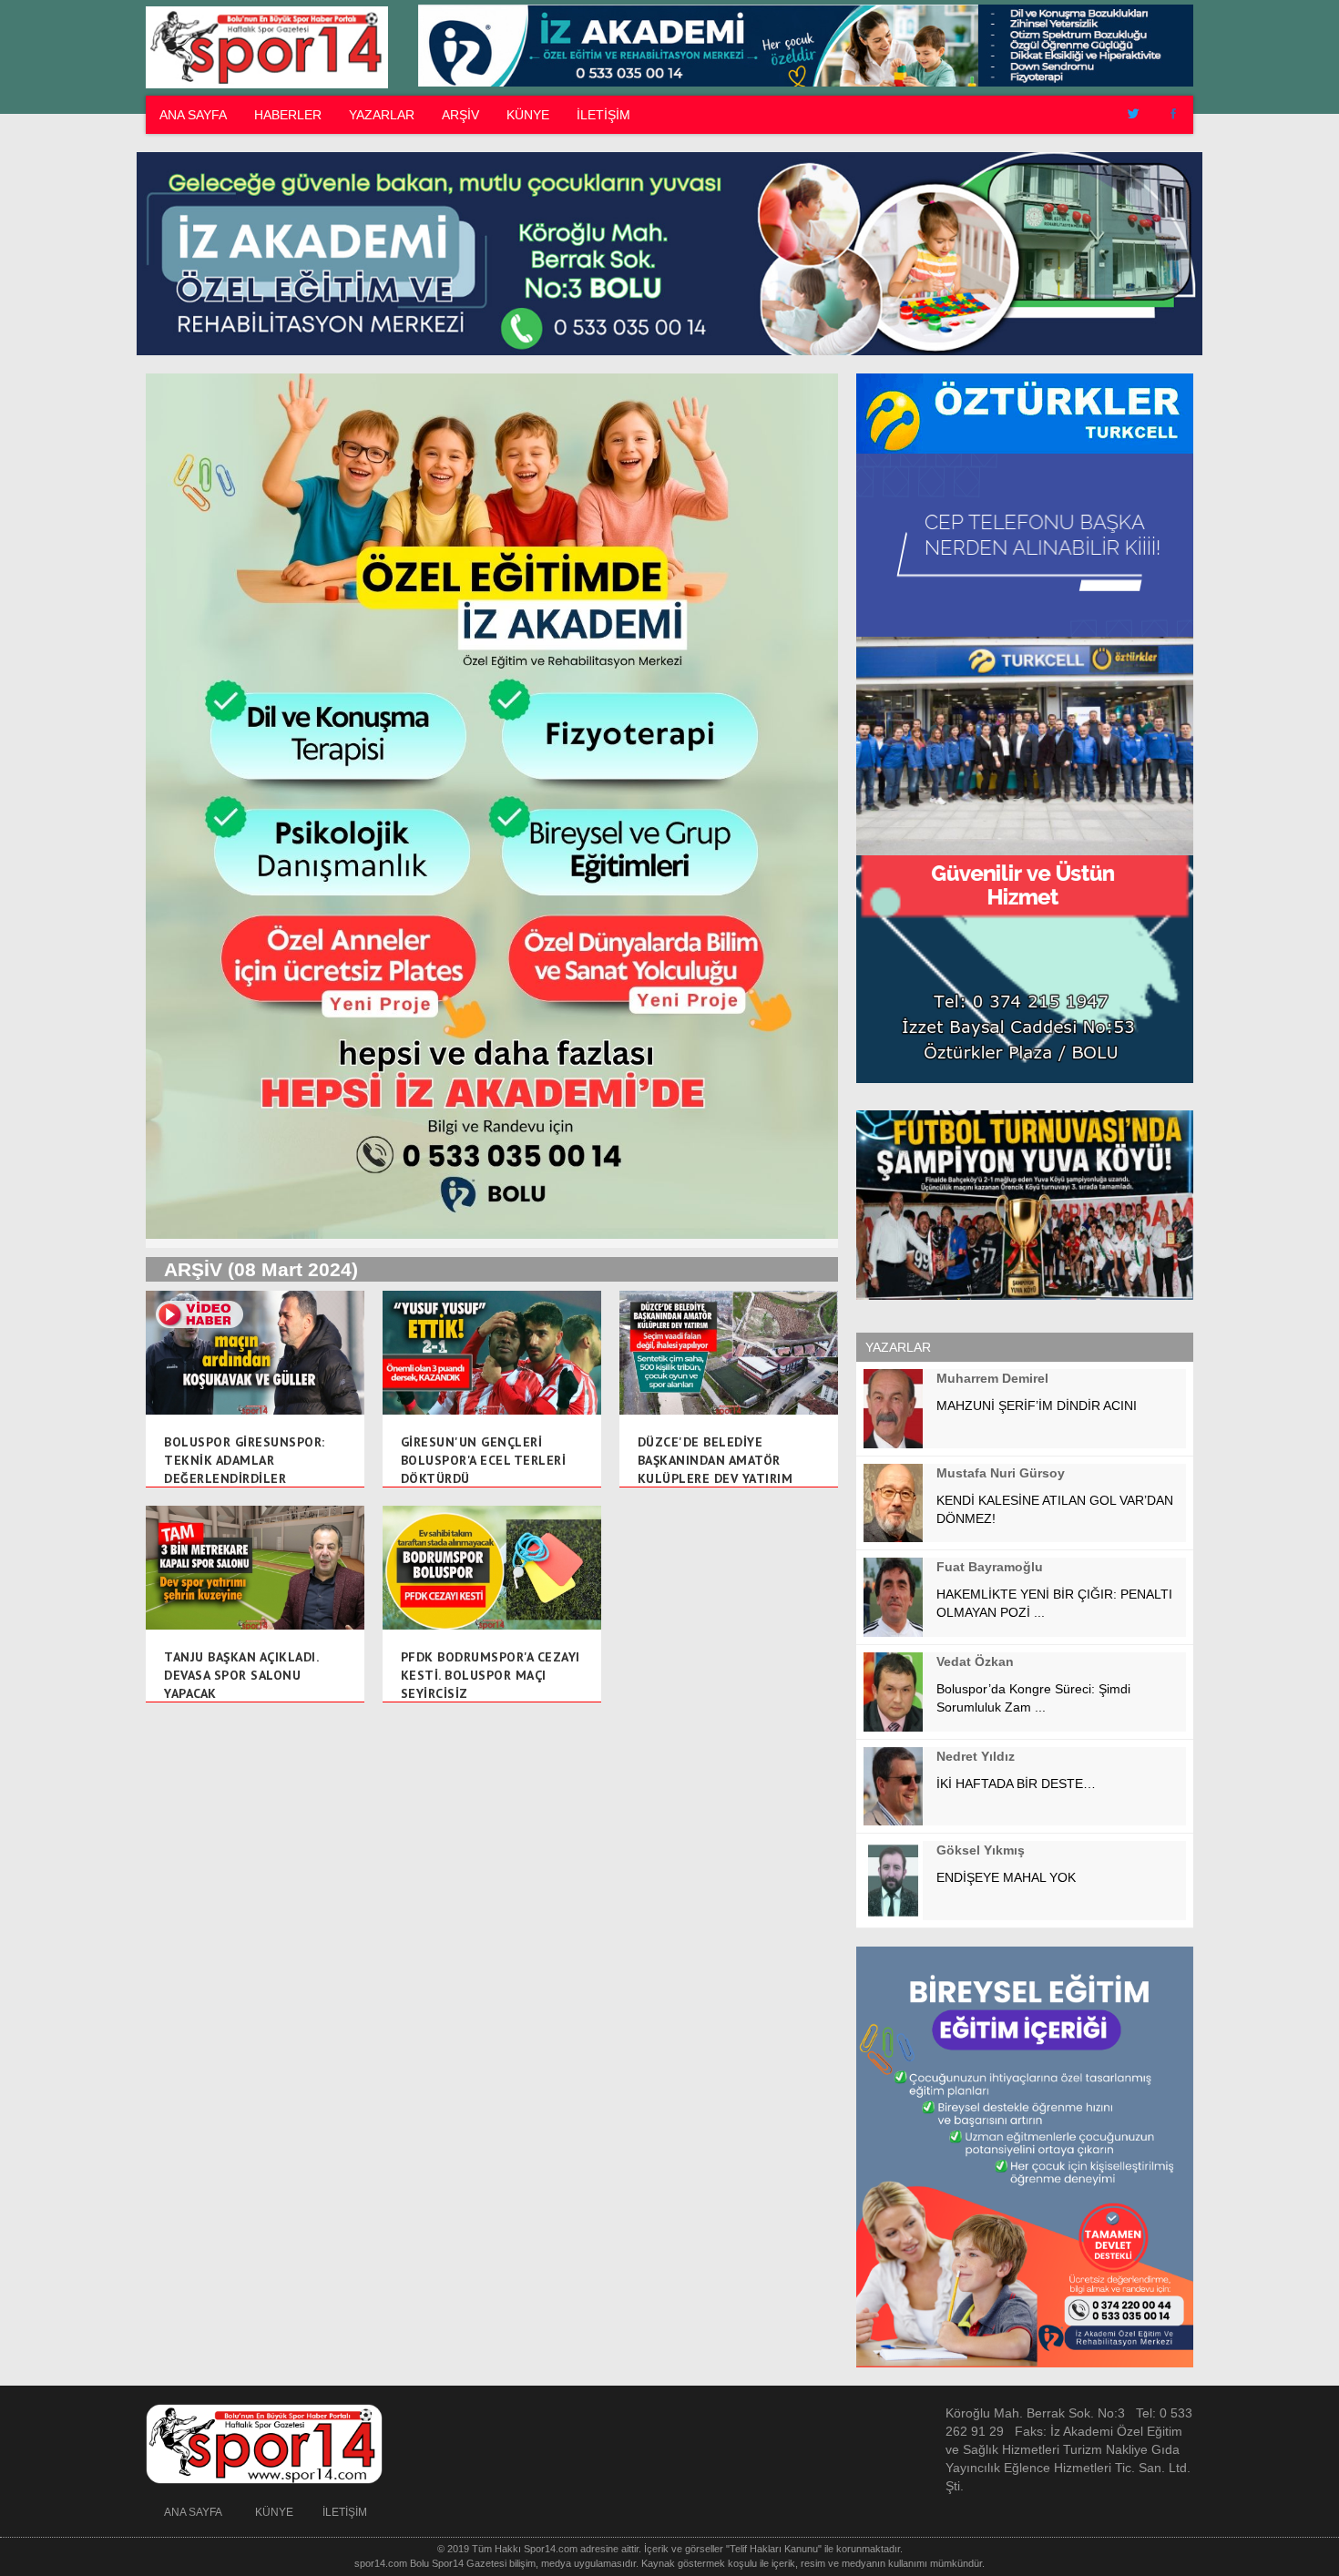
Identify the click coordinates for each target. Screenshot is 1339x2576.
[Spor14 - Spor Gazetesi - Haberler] (264, 46)
